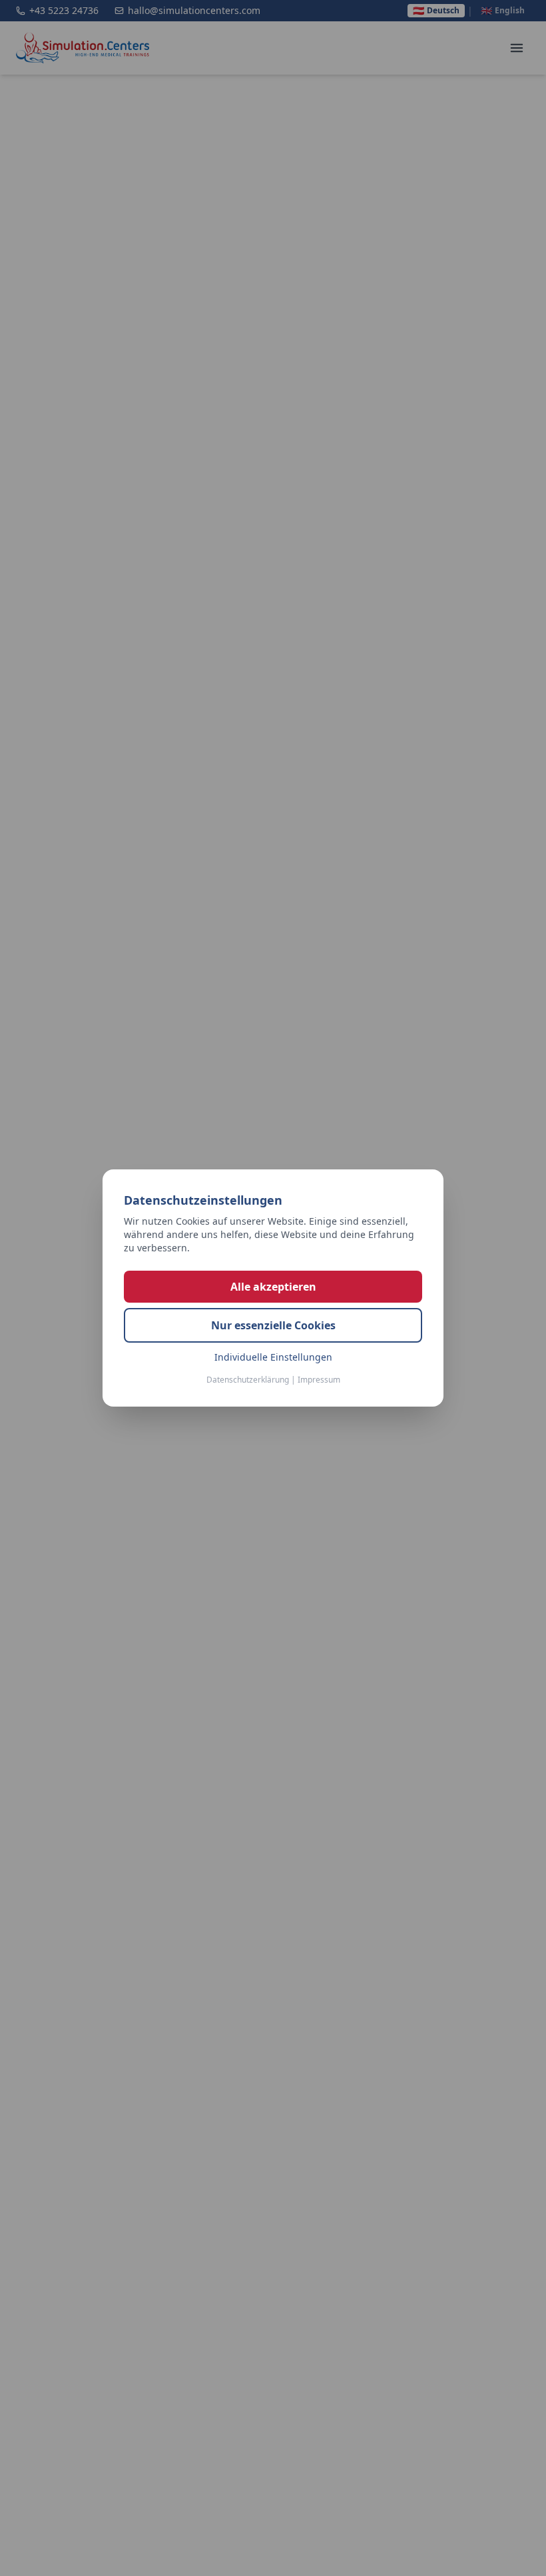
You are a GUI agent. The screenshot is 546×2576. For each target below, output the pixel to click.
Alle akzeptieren (273, 1287)
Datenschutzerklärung (248, 1380)
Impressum (319, 1380)
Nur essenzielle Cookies (273, 1325)
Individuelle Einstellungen (273, 1357)
